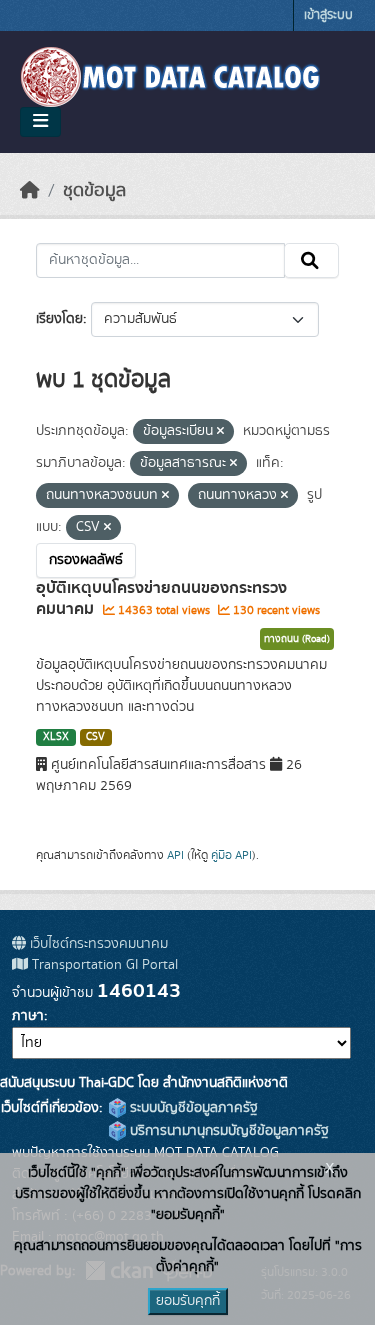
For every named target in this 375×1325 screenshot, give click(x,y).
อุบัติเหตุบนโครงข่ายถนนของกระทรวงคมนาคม (161, 598)
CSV (95, 737)
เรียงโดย (59, 319)
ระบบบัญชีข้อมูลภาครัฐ (192, 1108)
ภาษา (28, 1016)
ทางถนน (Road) (297, 639)
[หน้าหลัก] (30, 191)
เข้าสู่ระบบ (328, 15)
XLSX (56, 737)
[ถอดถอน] (220, 432)
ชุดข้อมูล (94, 191)
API (175, 855)
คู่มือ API (231, 855)
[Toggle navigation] (40, 122)
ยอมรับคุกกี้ (188, 1301)
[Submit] (311, 261)
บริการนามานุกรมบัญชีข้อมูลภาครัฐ (227, 1131)
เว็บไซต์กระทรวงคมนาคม (97, 944)
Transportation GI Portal (103, 965)
